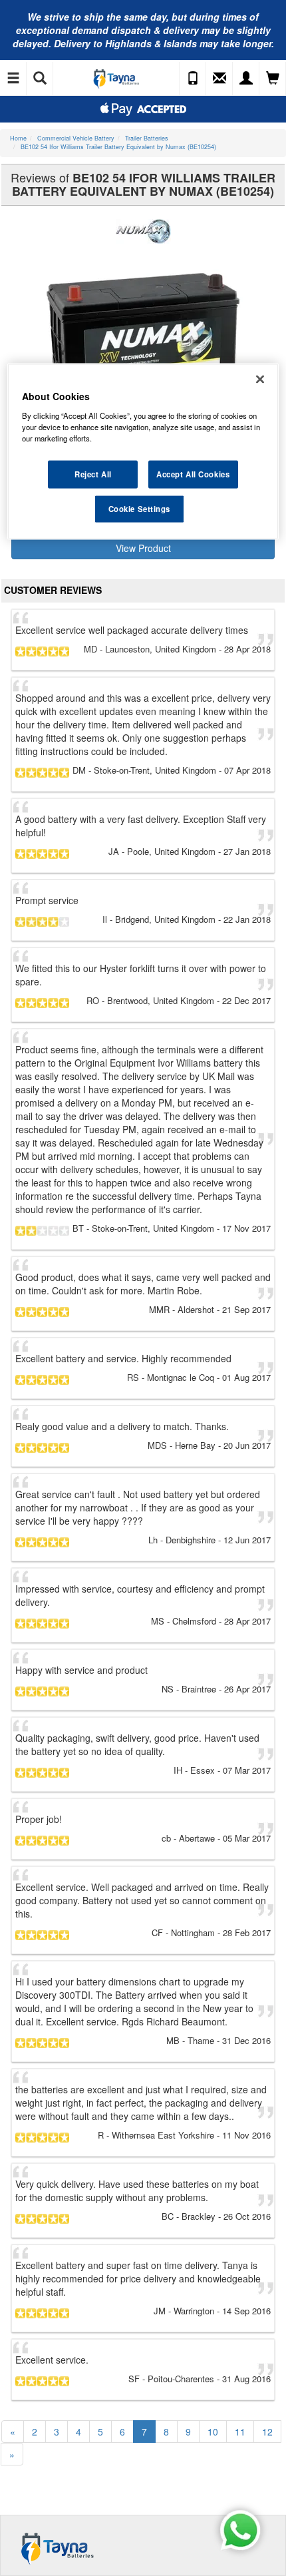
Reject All (93, 474)
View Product (143, 548)
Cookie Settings (140, 509)
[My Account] (246, 79)
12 (267, 2432)
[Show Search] (40, 79)
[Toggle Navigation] (13, 79)
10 (213, 2432)
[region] (143, 452)
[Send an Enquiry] (219, 79)
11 (240, 2432)
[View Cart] (273, 79)
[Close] (260, 380)
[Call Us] (193, 79)
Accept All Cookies (193, 474)
